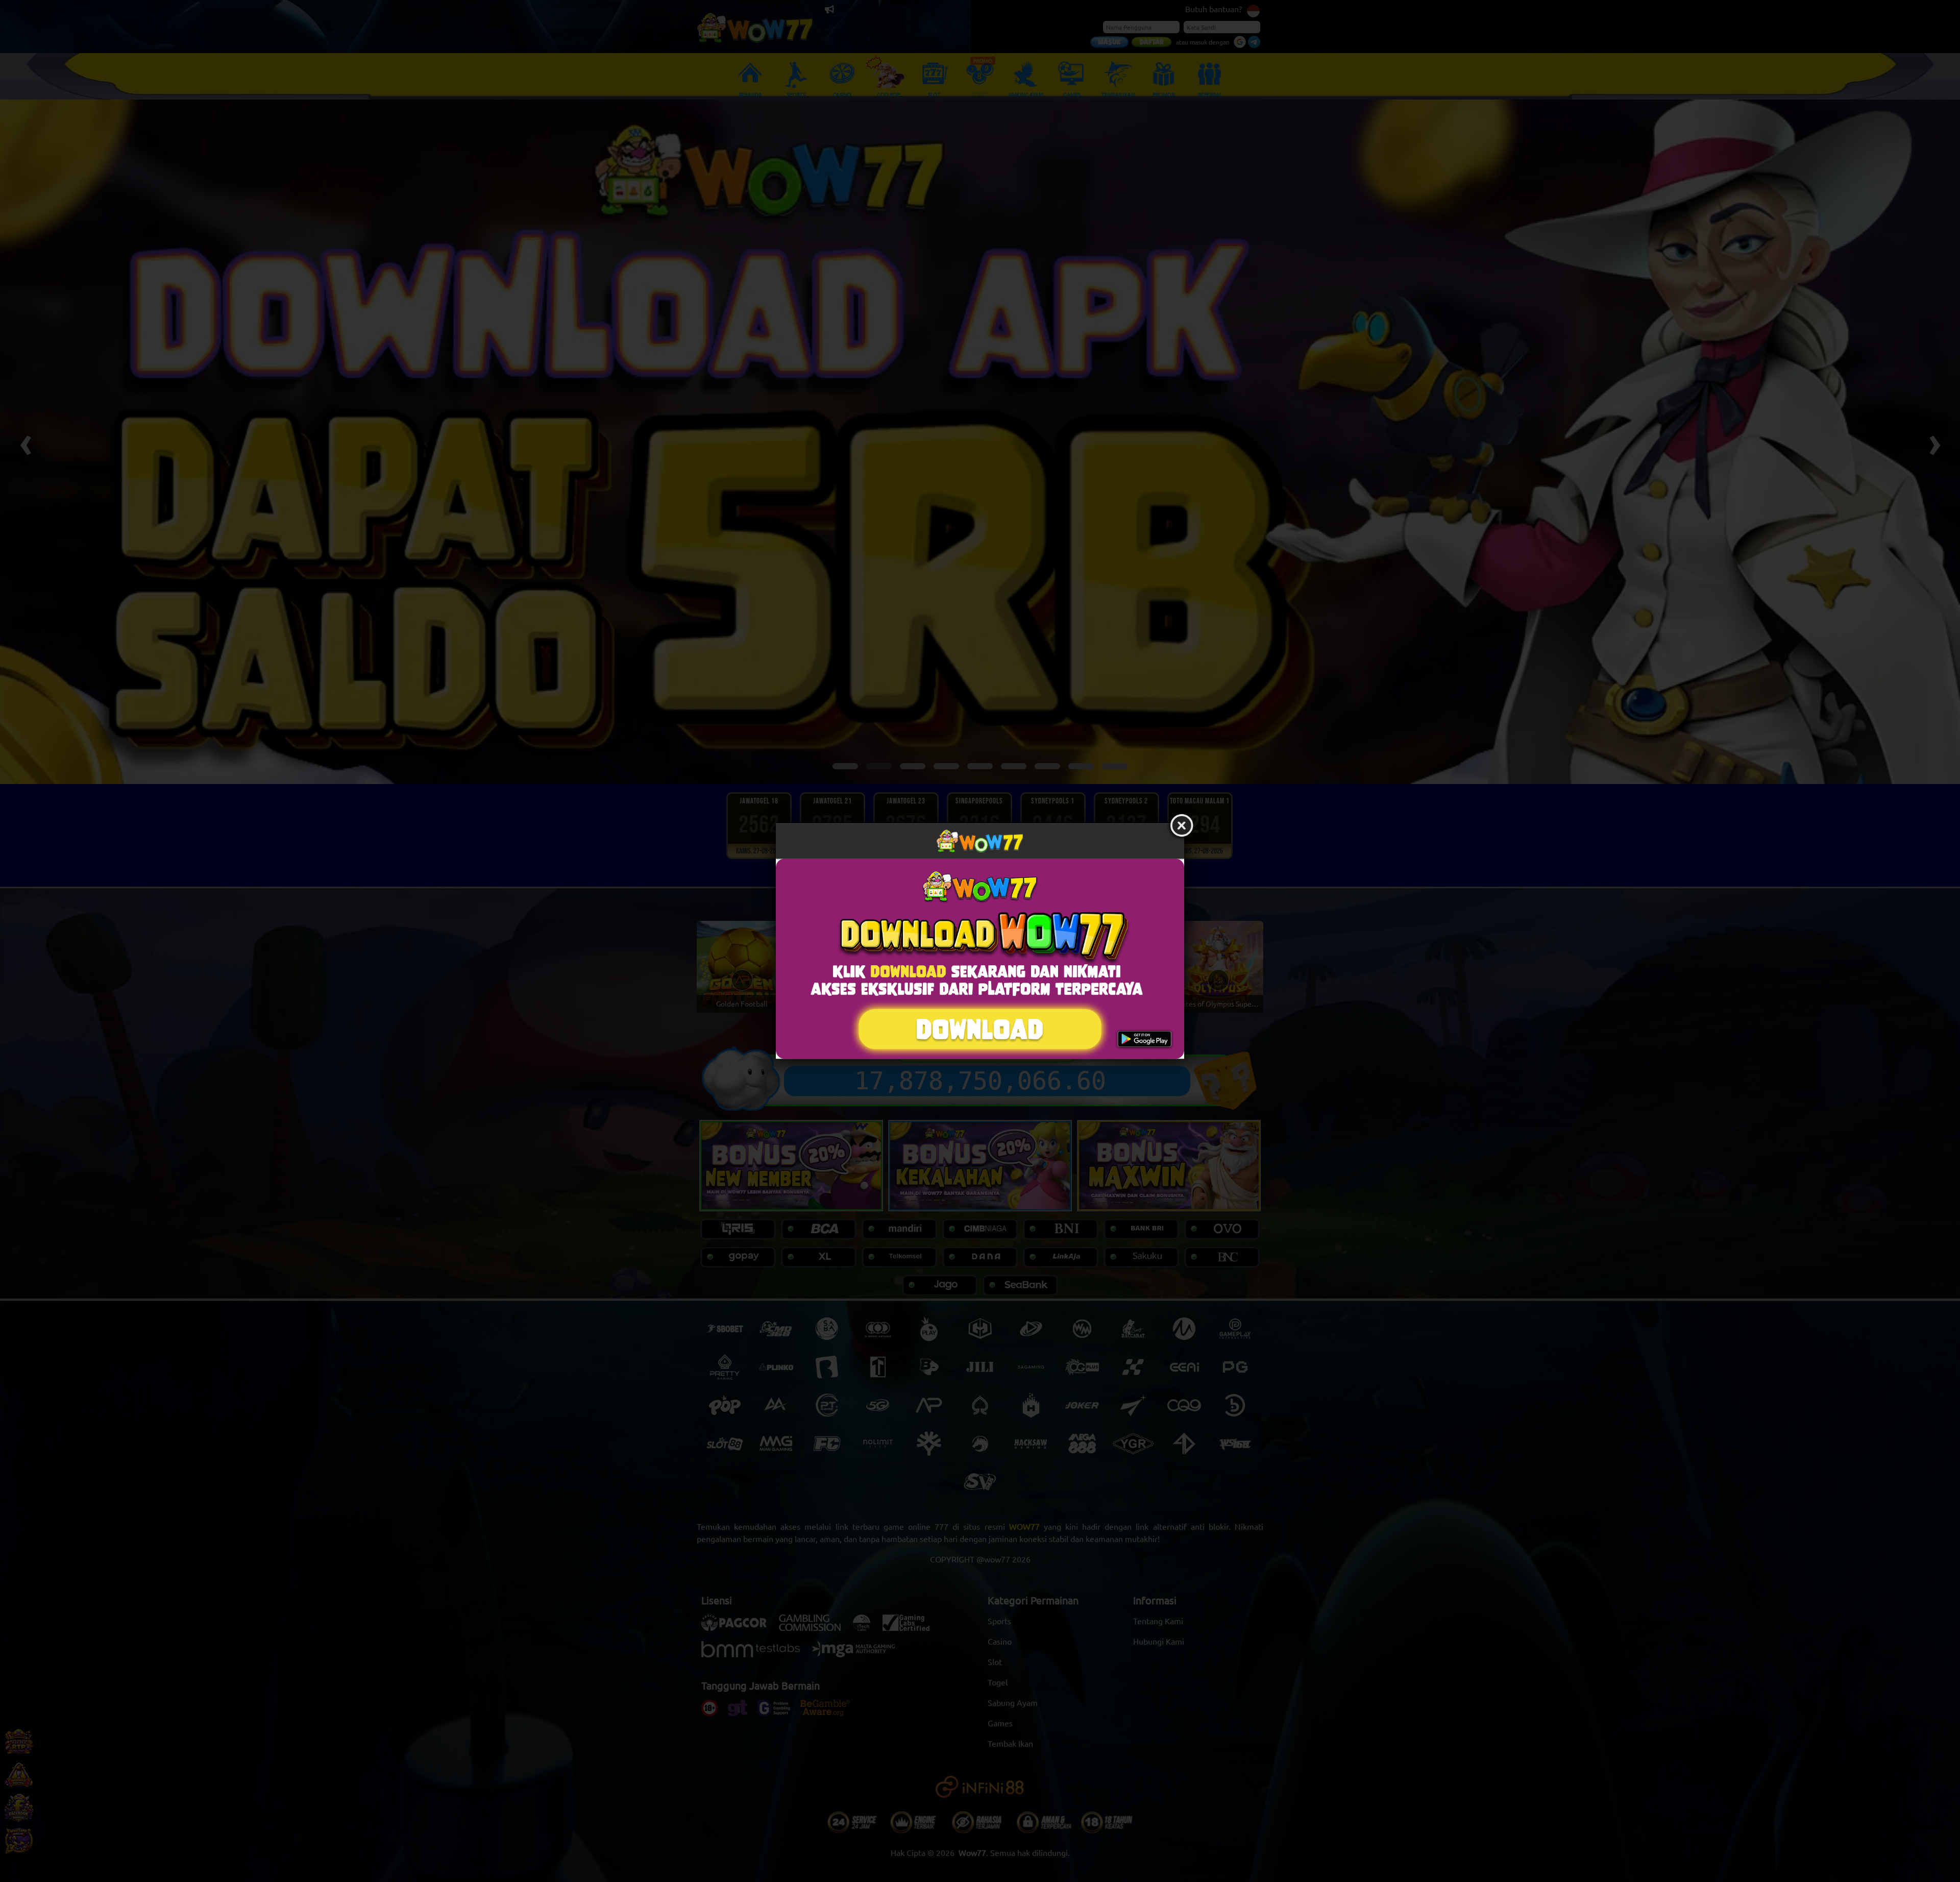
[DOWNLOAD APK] (980, 959)
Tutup (1182, 826)
